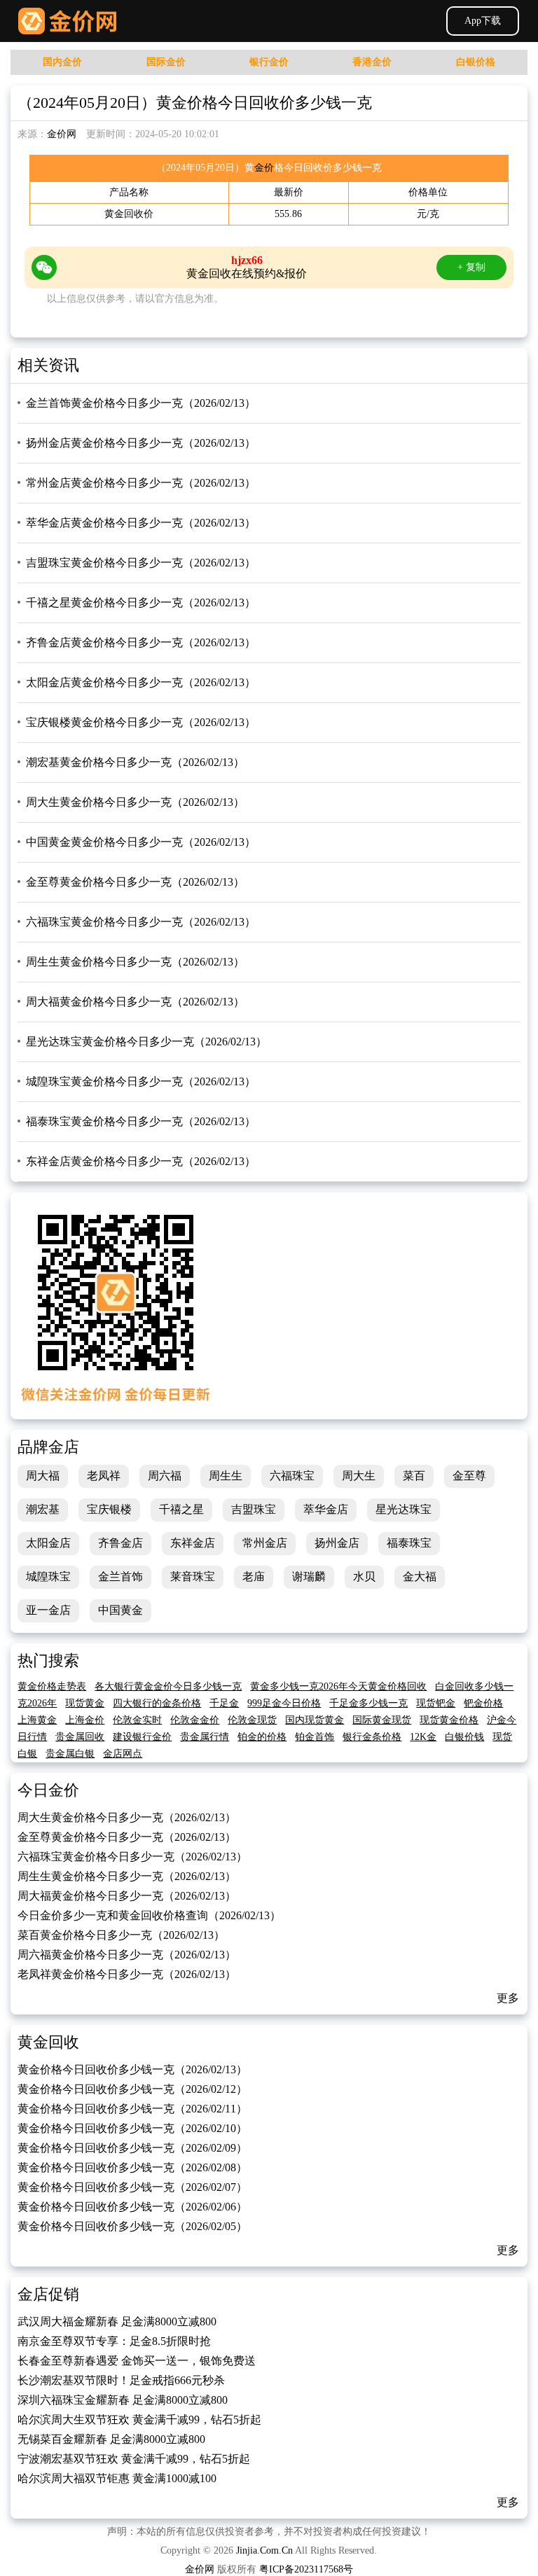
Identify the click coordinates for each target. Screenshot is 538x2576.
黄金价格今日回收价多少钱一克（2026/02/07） (132, 2187)
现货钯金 (436, 1703)
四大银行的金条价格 (157, 1703)
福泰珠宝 (409, 1543)
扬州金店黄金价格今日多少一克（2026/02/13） (141, 443)
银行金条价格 (372, 1737)
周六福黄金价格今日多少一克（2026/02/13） (127, 1955)
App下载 (483, 21)
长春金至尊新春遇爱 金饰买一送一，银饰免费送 (137, 2361)
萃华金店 (326, 1509)
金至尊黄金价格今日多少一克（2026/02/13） (135, 882)
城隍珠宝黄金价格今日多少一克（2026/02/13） (141, 1081)
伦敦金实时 (137, 1720)
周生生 (226, 1476)
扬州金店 (337, 1543)
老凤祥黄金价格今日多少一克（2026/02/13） (127, 1974)
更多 (508, 1998)
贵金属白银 (70, 1754)
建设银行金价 (142, 1737)
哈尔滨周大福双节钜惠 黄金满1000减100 (117, 2478)
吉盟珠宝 (254, 1509)
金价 (264, 168)
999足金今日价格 (284, 1703)
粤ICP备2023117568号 (306, 2569)
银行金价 (269, 62)
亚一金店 (48, 1610)
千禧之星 (181, 1509)
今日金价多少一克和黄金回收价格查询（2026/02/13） (149, 1915)
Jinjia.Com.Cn (264, 2550)
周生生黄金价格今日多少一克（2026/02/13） (135, 962)
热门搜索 (48, 1661)
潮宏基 (43, 1509)
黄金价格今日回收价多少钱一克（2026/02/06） (132, 2207)
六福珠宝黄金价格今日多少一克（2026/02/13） (141, 922)
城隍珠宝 (48, 1576)
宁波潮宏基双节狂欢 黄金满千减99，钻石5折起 (134, 2459)
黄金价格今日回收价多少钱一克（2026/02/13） (132, 2069)
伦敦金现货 (252, 1720)
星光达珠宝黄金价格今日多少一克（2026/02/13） (146, 1042)
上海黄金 (37, 1720)
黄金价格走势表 (52, 1686)
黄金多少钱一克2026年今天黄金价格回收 (338, 1686)
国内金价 (62, 62)
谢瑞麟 (309, 1576)
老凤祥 (104, 1476)
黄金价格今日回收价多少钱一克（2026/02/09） (132, 2148)
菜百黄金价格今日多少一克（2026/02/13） (121, 1935)
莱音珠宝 (193, 1576)
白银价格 (476, 62)
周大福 (43, 1476)
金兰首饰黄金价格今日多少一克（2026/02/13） (141, 403)
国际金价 (166, 62)
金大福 (420, 1576)
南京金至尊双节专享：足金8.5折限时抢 (114, 2341)
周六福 (165, 1476)
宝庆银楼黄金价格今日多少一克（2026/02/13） (141, 722)
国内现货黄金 (315, 1720)
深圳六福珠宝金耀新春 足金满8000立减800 (123, 2400)
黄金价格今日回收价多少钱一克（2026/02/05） (132, 2226)
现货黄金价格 (449, 1720)
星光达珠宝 (403, 1509)
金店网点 (123, 1754)
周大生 (359, 1476)
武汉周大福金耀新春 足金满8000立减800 (117, 2321)
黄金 (114, 214)
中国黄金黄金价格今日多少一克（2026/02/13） (141, 842)
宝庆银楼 (109, 1509)
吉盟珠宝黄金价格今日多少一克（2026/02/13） (141, 563)
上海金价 (85, 1720)
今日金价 (48, 1790)
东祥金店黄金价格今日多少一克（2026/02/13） (141, 1161)
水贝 (364, 1576)
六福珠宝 (292, 1476)
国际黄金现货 (382, 1720)
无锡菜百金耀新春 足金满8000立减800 (111, 2439)
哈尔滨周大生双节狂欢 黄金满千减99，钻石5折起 (139, 2420)
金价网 (67, 21)
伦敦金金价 (195, 1720)
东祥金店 (193, 1543)
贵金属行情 (205, 1737)
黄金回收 (48, 2042)
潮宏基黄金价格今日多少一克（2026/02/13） (135, 762)
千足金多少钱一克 (368, 1703)
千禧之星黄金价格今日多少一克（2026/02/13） (141, 603)
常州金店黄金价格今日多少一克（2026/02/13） (141, 483)
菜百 (414, 1476)
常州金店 (265, 1543)
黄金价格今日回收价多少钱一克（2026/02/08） (132, 2167)
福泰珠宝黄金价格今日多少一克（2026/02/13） (141, 1121)
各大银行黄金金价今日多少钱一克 (168, 1686)
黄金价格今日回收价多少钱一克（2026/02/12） (132, 2089)
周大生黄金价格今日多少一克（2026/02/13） (135, 802)
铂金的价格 (262, 1737)
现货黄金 (85, 1703)
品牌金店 (48, 1447)
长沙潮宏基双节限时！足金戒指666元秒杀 (121, 2380)
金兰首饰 (120, 1576)
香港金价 (372, 62)
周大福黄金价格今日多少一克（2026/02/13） (135, 1002)
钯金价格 (483, 1703)
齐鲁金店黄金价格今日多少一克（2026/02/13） (141, 642)
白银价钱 (464, 1737)
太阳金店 (48, 1543)
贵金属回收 (80, 1737)
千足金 (224, 1703)
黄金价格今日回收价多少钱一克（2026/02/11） (132, 2109)
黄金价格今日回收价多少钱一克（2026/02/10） (132, 2128)
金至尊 (469, 1476)
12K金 (423, 1737)
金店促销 (48, 2294)
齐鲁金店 (120, 1543)
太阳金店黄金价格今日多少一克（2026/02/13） (141, 682)
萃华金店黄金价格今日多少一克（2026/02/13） (141, 523)
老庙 (254, 1576)
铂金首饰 (315, 1737)
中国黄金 (120, 1610)
